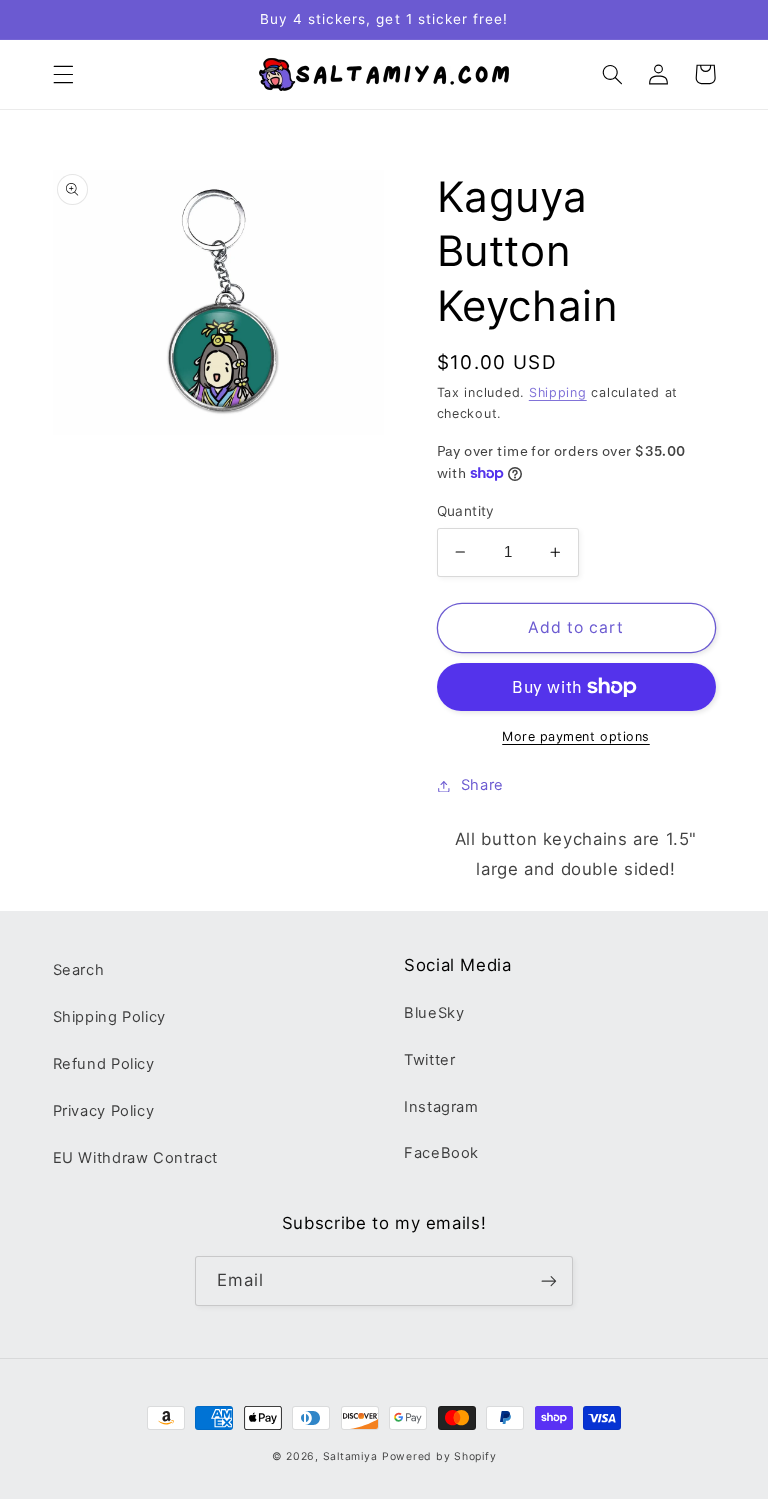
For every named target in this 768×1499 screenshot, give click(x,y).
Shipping (558, 392)
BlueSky (434, 1013)
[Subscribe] (549, 1280)
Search (79, 970)
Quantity (466, 511)
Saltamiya (350, 1456)
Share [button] (482, 785)
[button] (63, 74)
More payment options (576, 736)
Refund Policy (104, 1064)
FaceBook (441, 1153)
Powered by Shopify (439, 1456)
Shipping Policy (109, 1017)
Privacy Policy (104, 1111)
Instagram (441, 1107)
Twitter (429, 1060)
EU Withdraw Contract (136, 1158)
